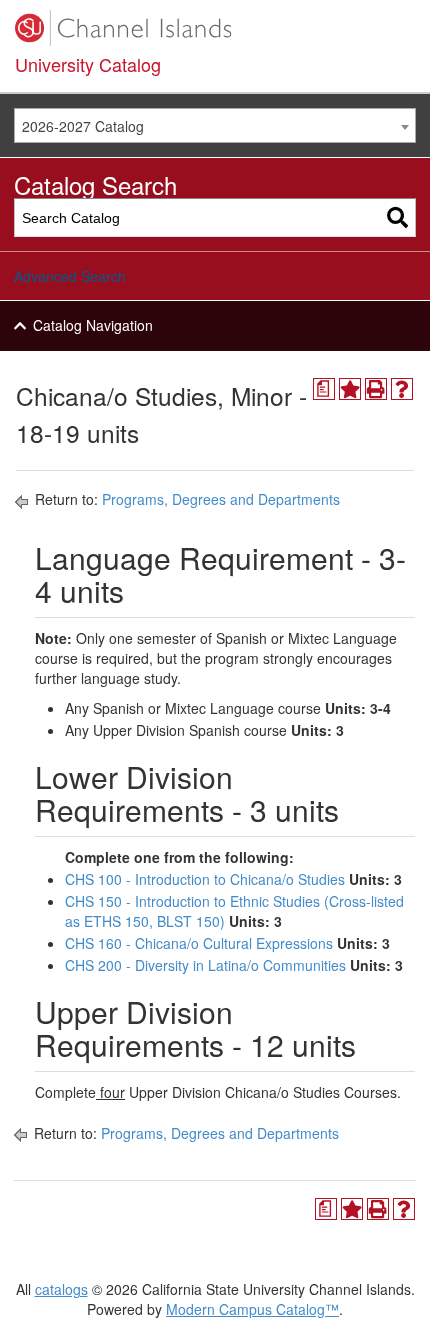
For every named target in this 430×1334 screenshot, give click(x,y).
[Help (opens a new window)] (402, 389)
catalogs (61, 1289)
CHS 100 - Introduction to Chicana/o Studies (205, 879)
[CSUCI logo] (215, 28)
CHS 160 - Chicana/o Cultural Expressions (199, 943)
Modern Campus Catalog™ (252, 1309)
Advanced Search (70, 276)
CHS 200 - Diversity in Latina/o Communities (205, 965)
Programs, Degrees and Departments (221, 499)
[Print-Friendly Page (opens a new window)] (376, 389)
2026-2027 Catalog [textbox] (83, 126)
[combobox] (215, 125)
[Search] (397, 217)
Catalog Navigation (93, 325)
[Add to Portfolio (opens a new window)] (350, 389)
